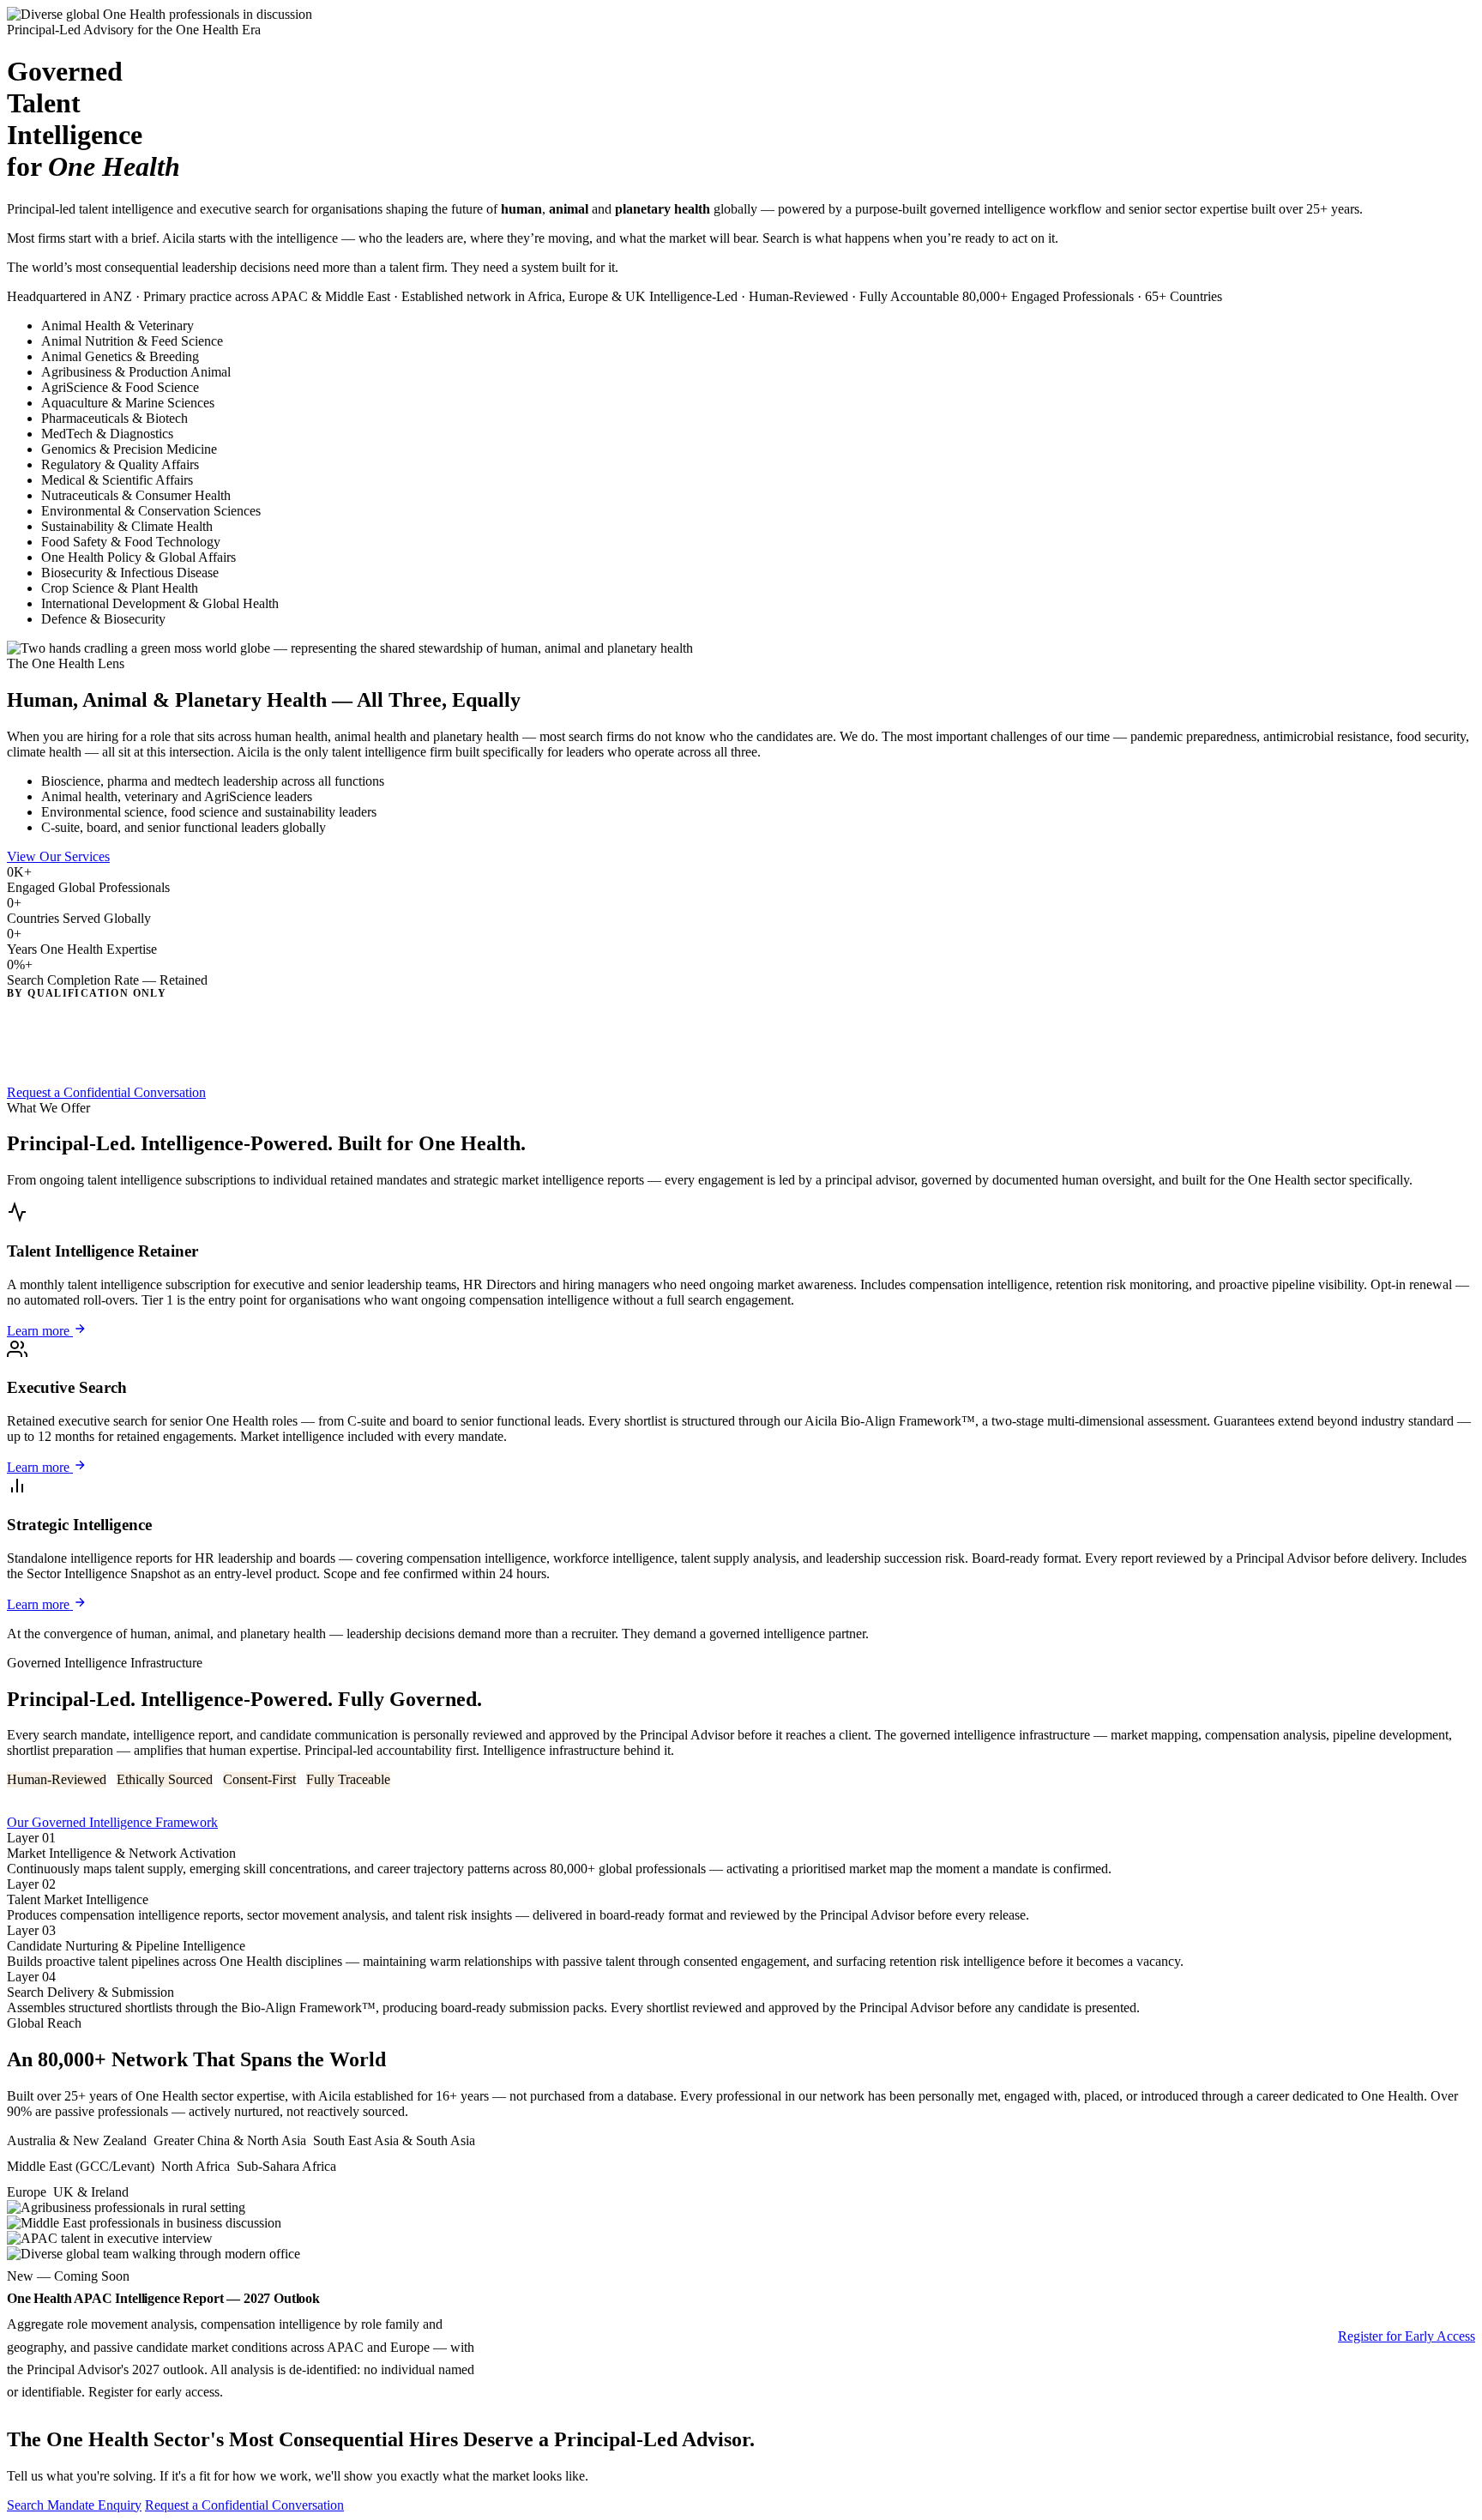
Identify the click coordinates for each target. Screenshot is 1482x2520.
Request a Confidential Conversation (106, 1092)
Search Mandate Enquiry (74, 2505)
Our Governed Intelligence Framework (112, 1822)
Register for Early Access (1407, 2336)
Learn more (40, 1331)
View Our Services (58, 856)
